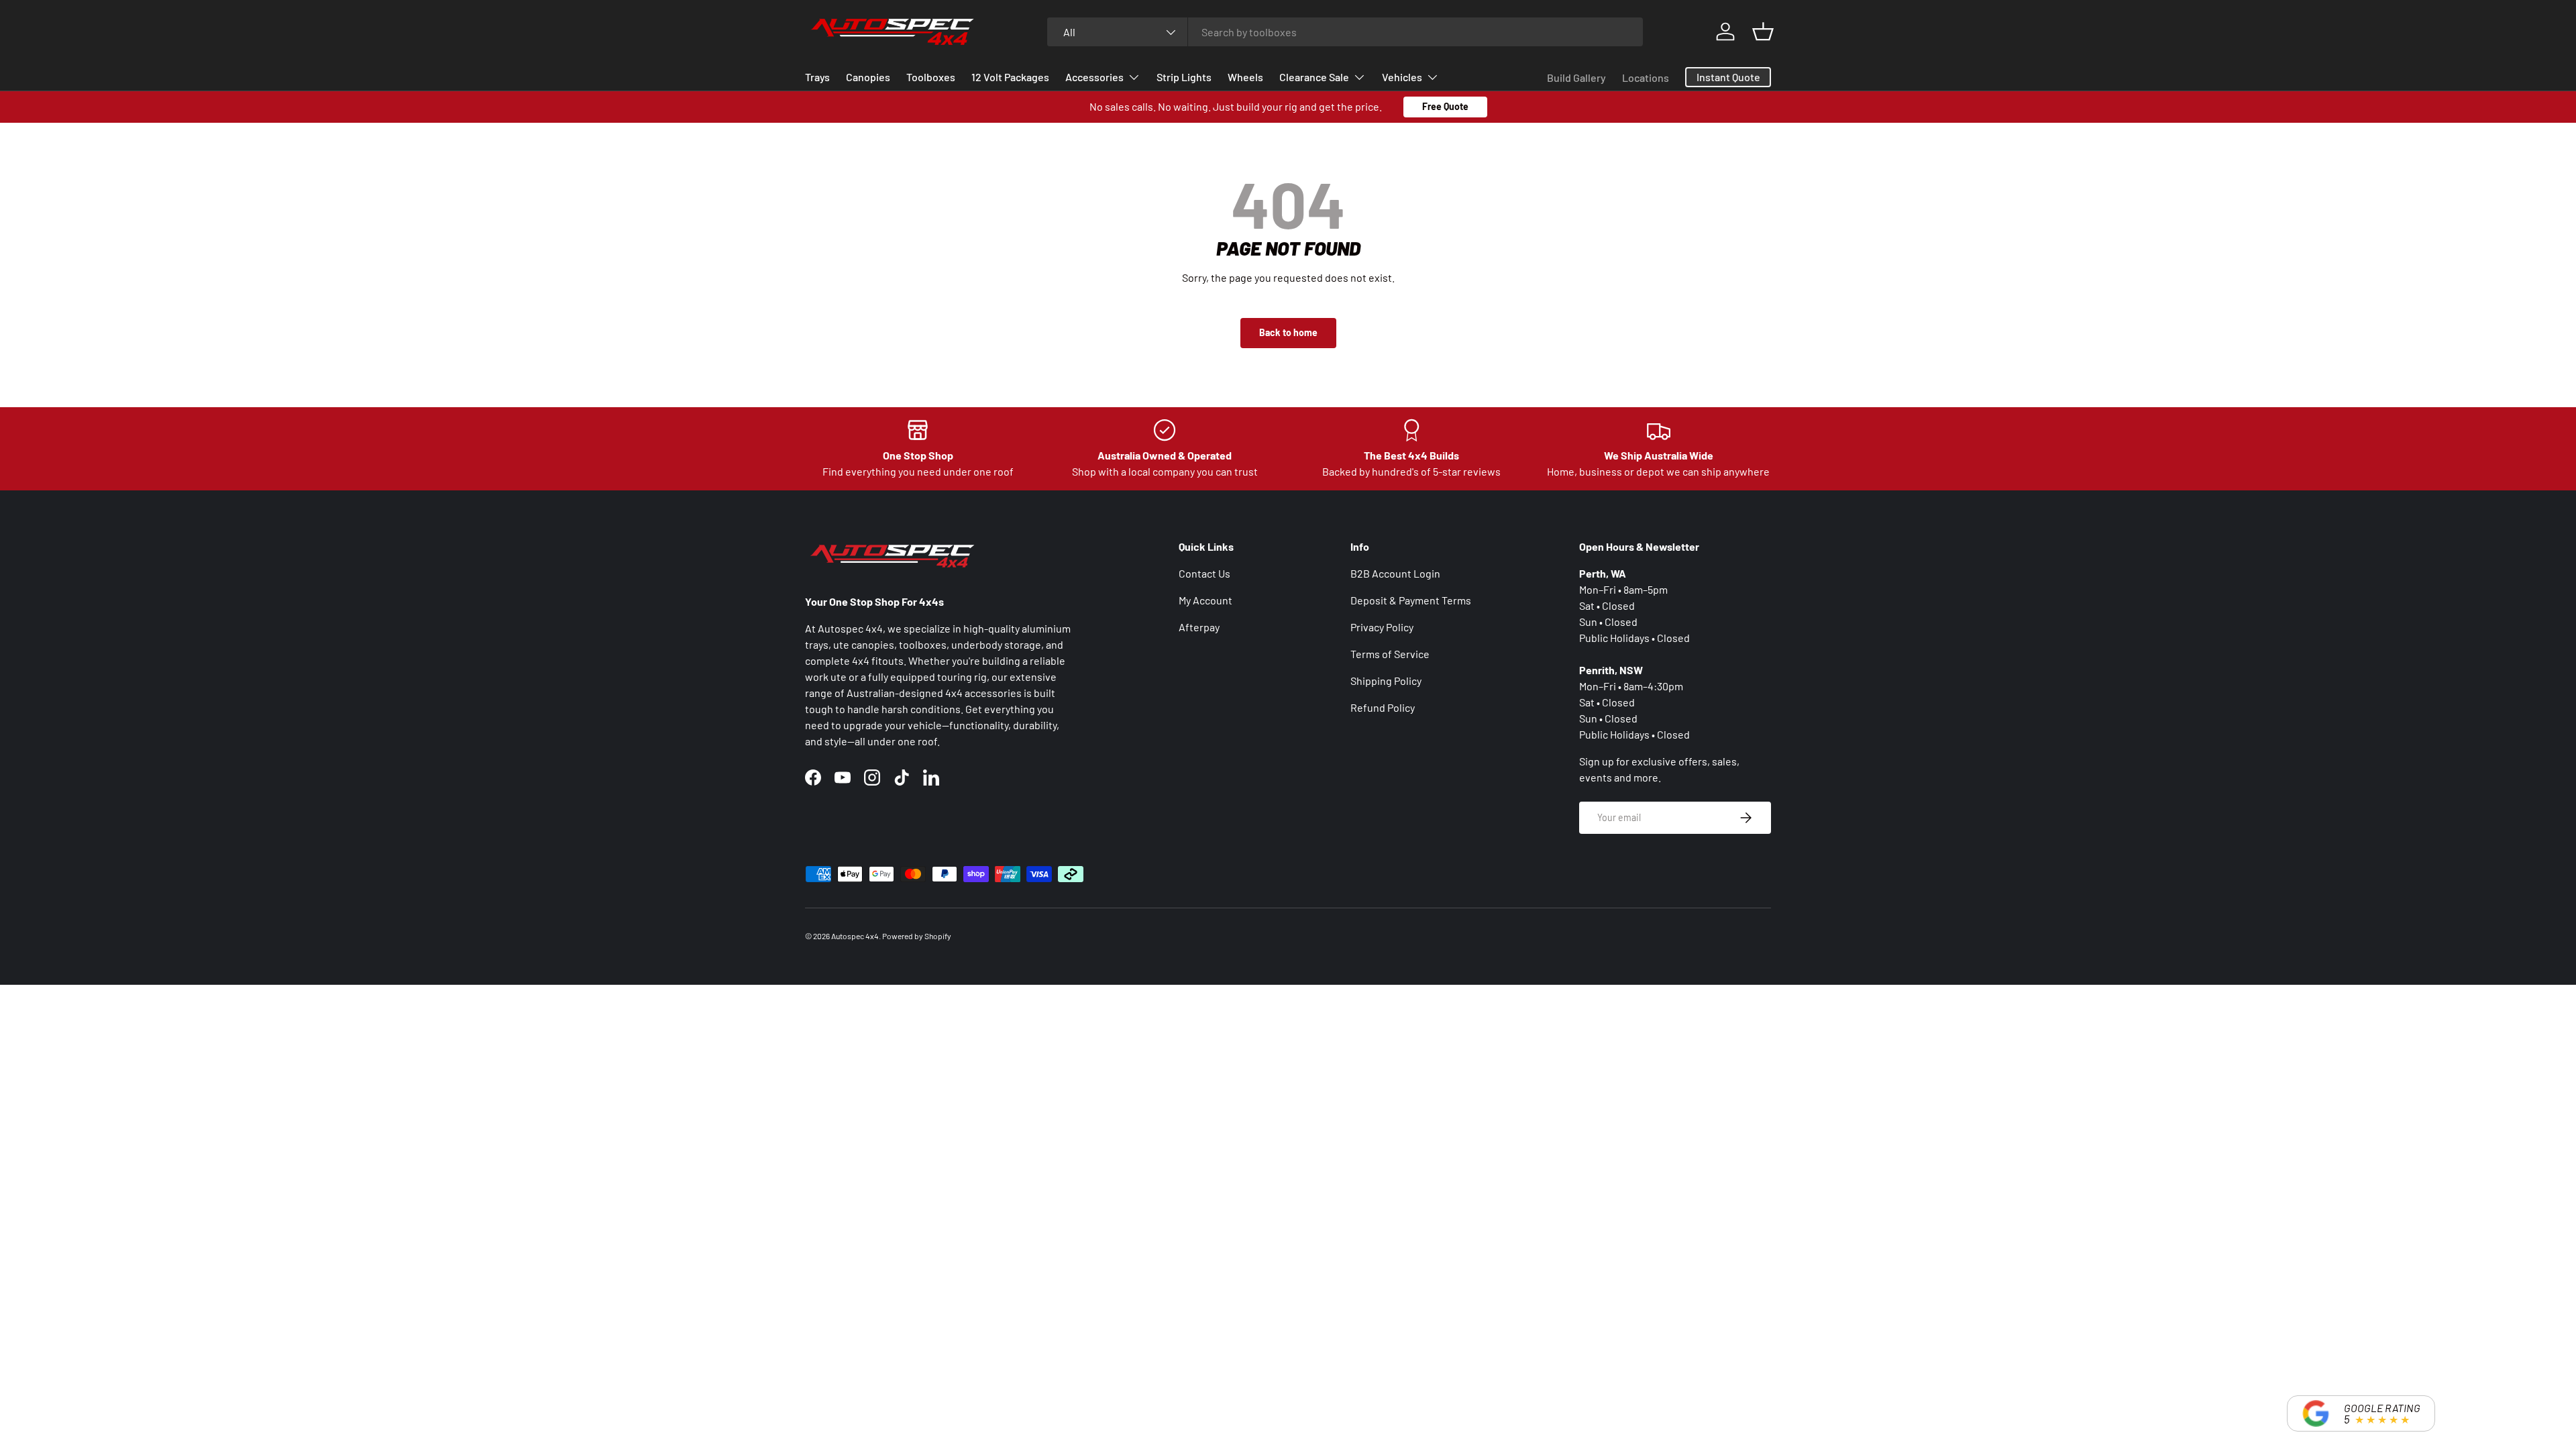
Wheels (1245, 77)
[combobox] (1345, 32)
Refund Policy (1383, 707)
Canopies (868, 77)
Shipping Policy (1386, 681)
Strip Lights (1184, 77)
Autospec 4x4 (855, 936)
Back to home (1288, 332)
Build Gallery (1576, 77)
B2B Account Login (1395, 573)
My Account (1205, 600)
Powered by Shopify (917, 936)
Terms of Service (1390, 654)
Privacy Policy (1382, 627)
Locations (1646, 77)
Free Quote (1445, 106)
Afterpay (1199, 627)
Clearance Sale (1314, 77)
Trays (817, 77)
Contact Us (1204, 573)
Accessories (1094, 77)
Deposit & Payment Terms (1411, 600)
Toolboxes (931, 77)
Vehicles (1402, 77)
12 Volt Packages (1010, 77)
